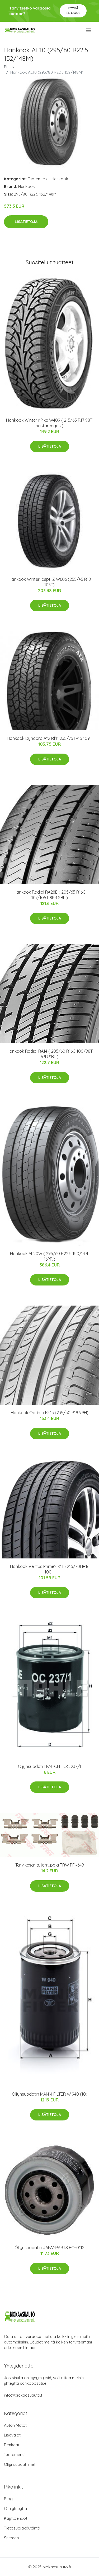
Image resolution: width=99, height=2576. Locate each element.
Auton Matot (15, 2425)
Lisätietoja (26, 222)
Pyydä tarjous (73, 10)
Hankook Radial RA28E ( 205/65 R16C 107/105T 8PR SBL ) (49, 895)
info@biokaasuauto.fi (24, 2395)
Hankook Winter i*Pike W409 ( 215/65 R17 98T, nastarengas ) (50, 423)
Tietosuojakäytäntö (22, 2528)
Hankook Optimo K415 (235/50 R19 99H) (50, 1413)
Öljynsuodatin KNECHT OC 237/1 (49, 1766)
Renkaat (12, 2445)
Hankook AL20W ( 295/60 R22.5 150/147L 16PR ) (50, 1256)
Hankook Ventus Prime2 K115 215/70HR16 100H (50, 1569)
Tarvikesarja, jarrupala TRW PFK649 (50, 1865)
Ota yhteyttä (15, 2508)
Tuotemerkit (39, 179)
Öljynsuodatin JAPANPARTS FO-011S (49, 2248)
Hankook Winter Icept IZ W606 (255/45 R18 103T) (50, 582)
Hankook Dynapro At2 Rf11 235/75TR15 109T (49, 738)
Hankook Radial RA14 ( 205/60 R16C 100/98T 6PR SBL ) (50, 1054)
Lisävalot (12, 2435)
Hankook (60, 179)
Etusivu (10, 67)
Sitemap (11, 2538)
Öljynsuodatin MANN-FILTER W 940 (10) (50, 2094)
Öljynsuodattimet (20, 2464)
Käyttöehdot (16, 2518)
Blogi (9, 2499)
